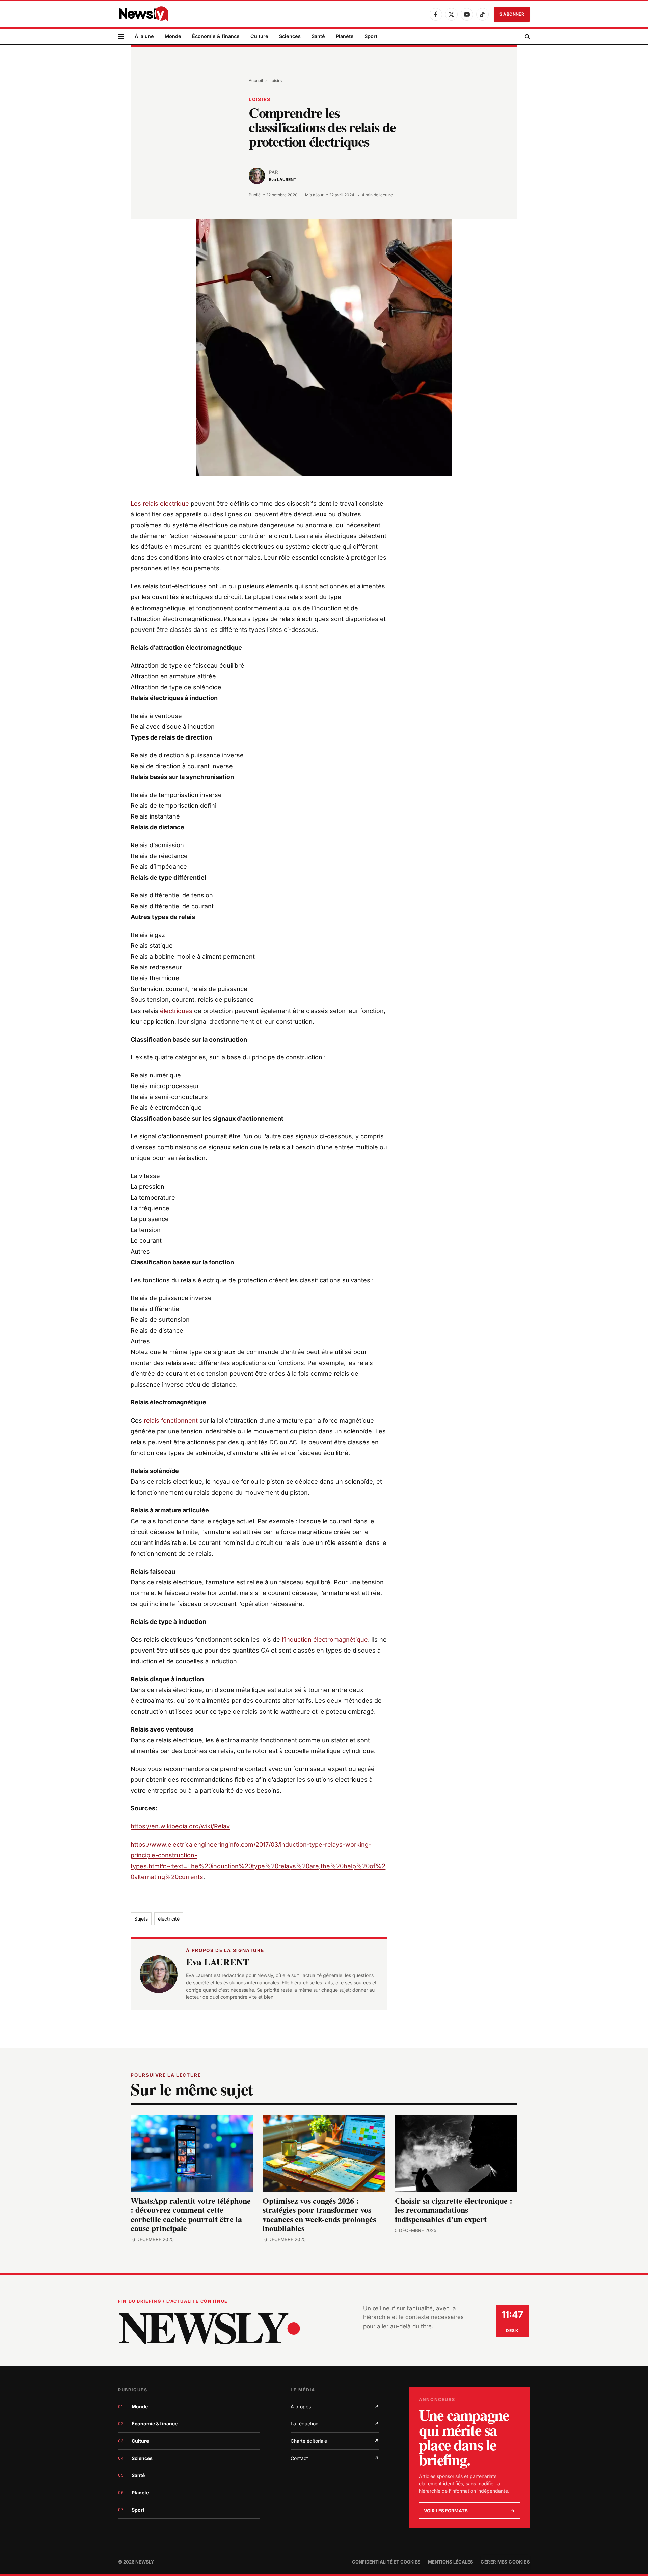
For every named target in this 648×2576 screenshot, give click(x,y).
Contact (335, 2458)
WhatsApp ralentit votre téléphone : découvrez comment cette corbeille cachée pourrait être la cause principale (191, 2215)
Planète (345, 36)
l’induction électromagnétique (325, 1640)
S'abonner (512, 14)
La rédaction (335, 2424)
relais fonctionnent (171, 1420)
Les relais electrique (160, 503)
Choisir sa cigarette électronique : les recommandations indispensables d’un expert (454, 2210)
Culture (259, 36)
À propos (335, 2406)
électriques (176, 1011)
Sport (371, 36)
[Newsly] (143, 14)
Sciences (290, 36)
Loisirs (276, 80)
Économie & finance (216, 36)
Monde (173, 36)
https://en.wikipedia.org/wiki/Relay (180, 1826)
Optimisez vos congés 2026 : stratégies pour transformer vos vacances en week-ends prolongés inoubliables (319, 2215)
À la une (144, 36)
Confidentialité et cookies (386, 2562)
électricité (169, 1919)
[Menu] (121, 37)
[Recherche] (527, 37)
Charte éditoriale (335, 2441)
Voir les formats (469, 2511)
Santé (318, 36)
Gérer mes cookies (505, 2562)
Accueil (256, 80)
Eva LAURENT (218, 1962)
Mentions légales (451, 2562)
